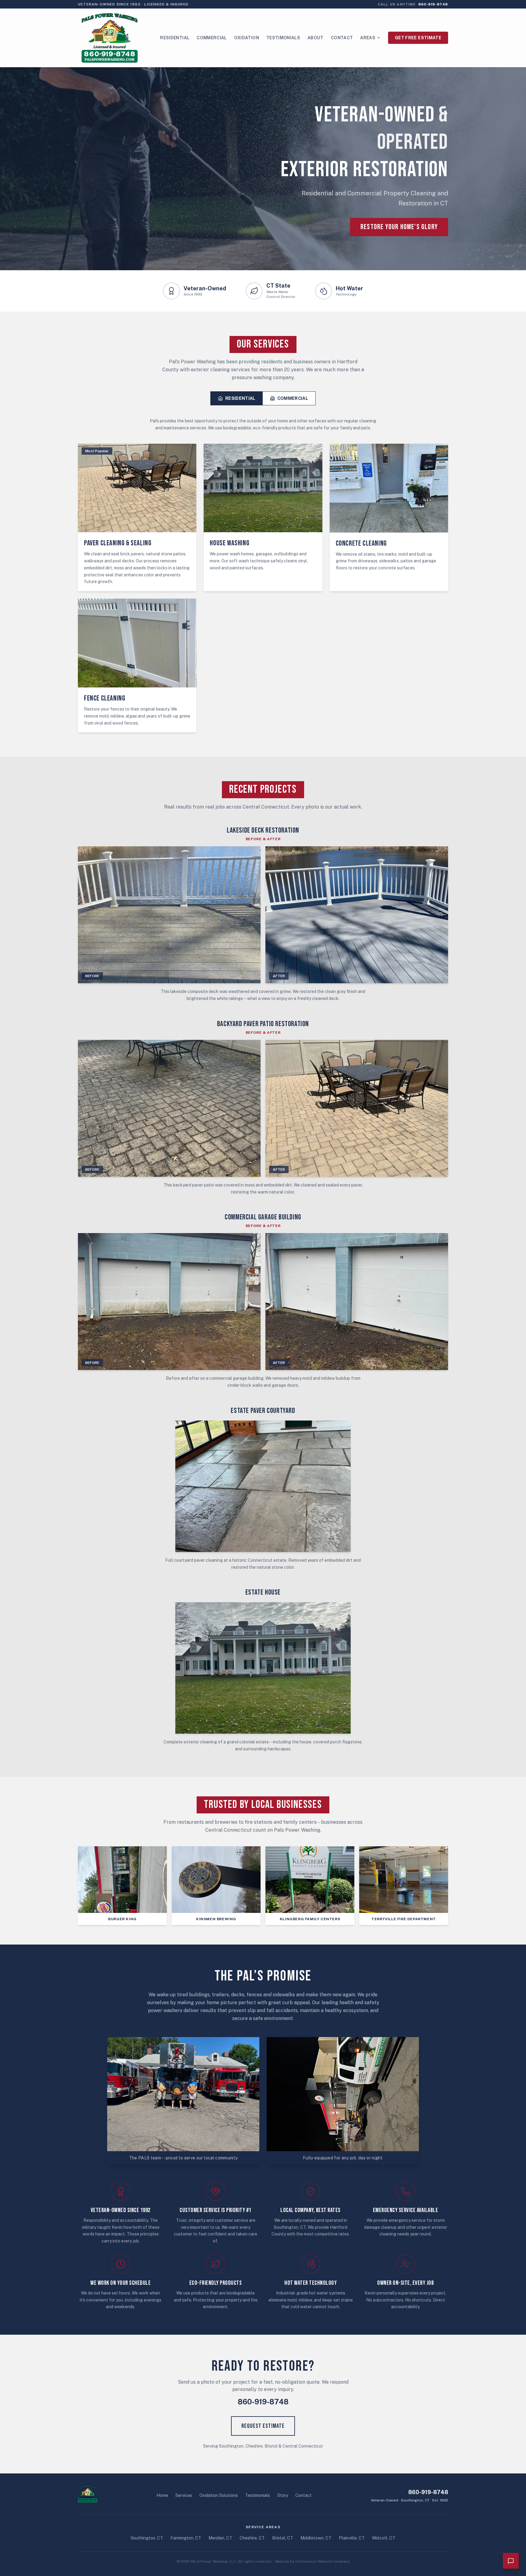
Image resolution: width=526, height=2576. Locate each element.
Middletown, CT (316, 2538)
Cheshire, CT (252, 2538)
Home (162, 2495)
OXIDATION (247, 38)
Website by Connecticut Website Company (312, 2561)
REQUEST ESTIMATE (263, 2426)
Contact (303, 2495)
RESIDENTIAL (175, 38)
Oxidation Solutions (219, 2495)
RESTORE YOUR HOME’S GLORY (399, 227)
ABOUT (316, 38)
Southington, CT (147, 2538)
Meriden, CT (220, 2538)
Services (184, 2495)
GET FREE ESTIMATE (418, 38)
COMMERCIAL (212, 38)
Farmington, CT (186, 2538)
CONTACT (342, 38)
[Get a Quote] (511, 2561)
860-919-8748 (263, 2402)
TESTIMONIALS (283, 38)
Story (283, 2495)
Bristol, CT (283, 2538)
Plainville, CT (352, 2538)
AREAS (368, 38)
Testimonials (258, 2495)
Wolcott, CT (384, 2538)
